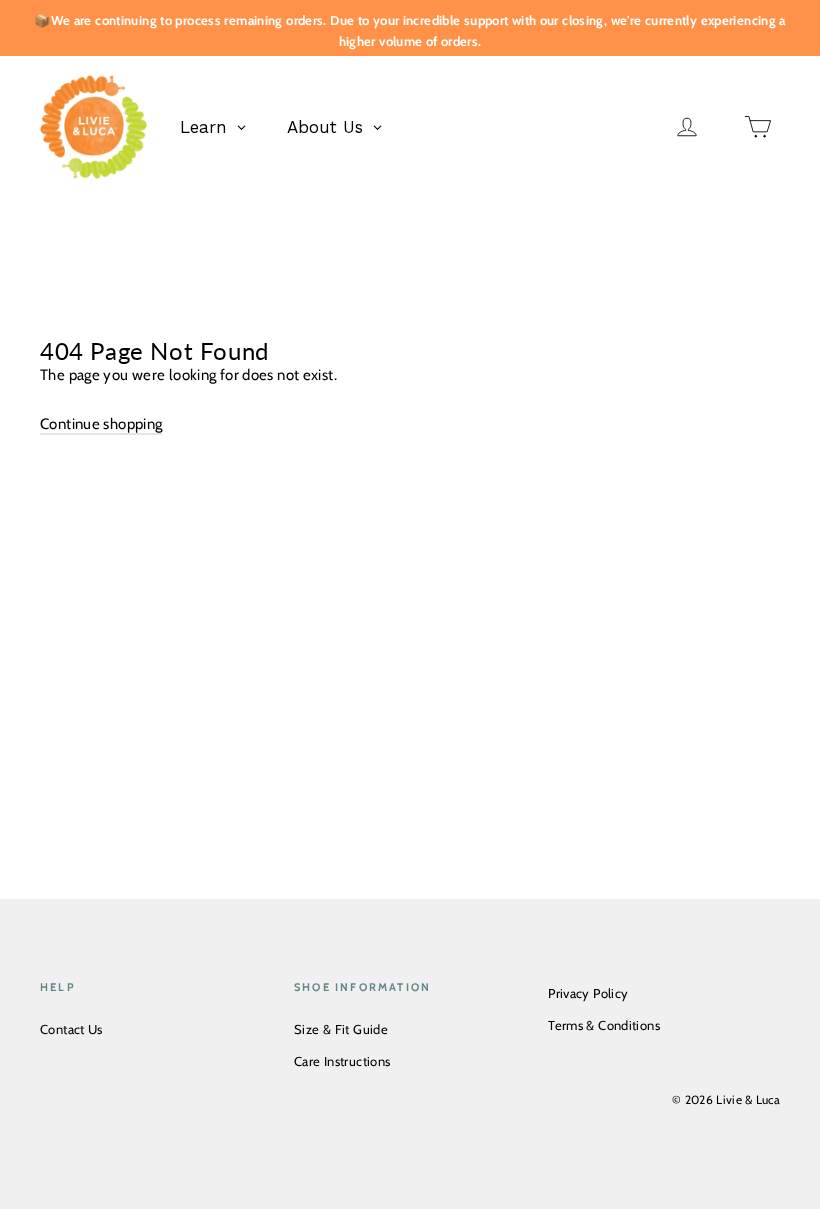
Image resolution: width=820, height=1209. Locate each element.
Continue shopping (101, 424)
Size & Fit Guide (341, 1029)
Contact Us (71, 1029)
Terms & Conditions (604, 1025)
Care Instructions (342, 1061)
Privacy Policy (588, 993)
